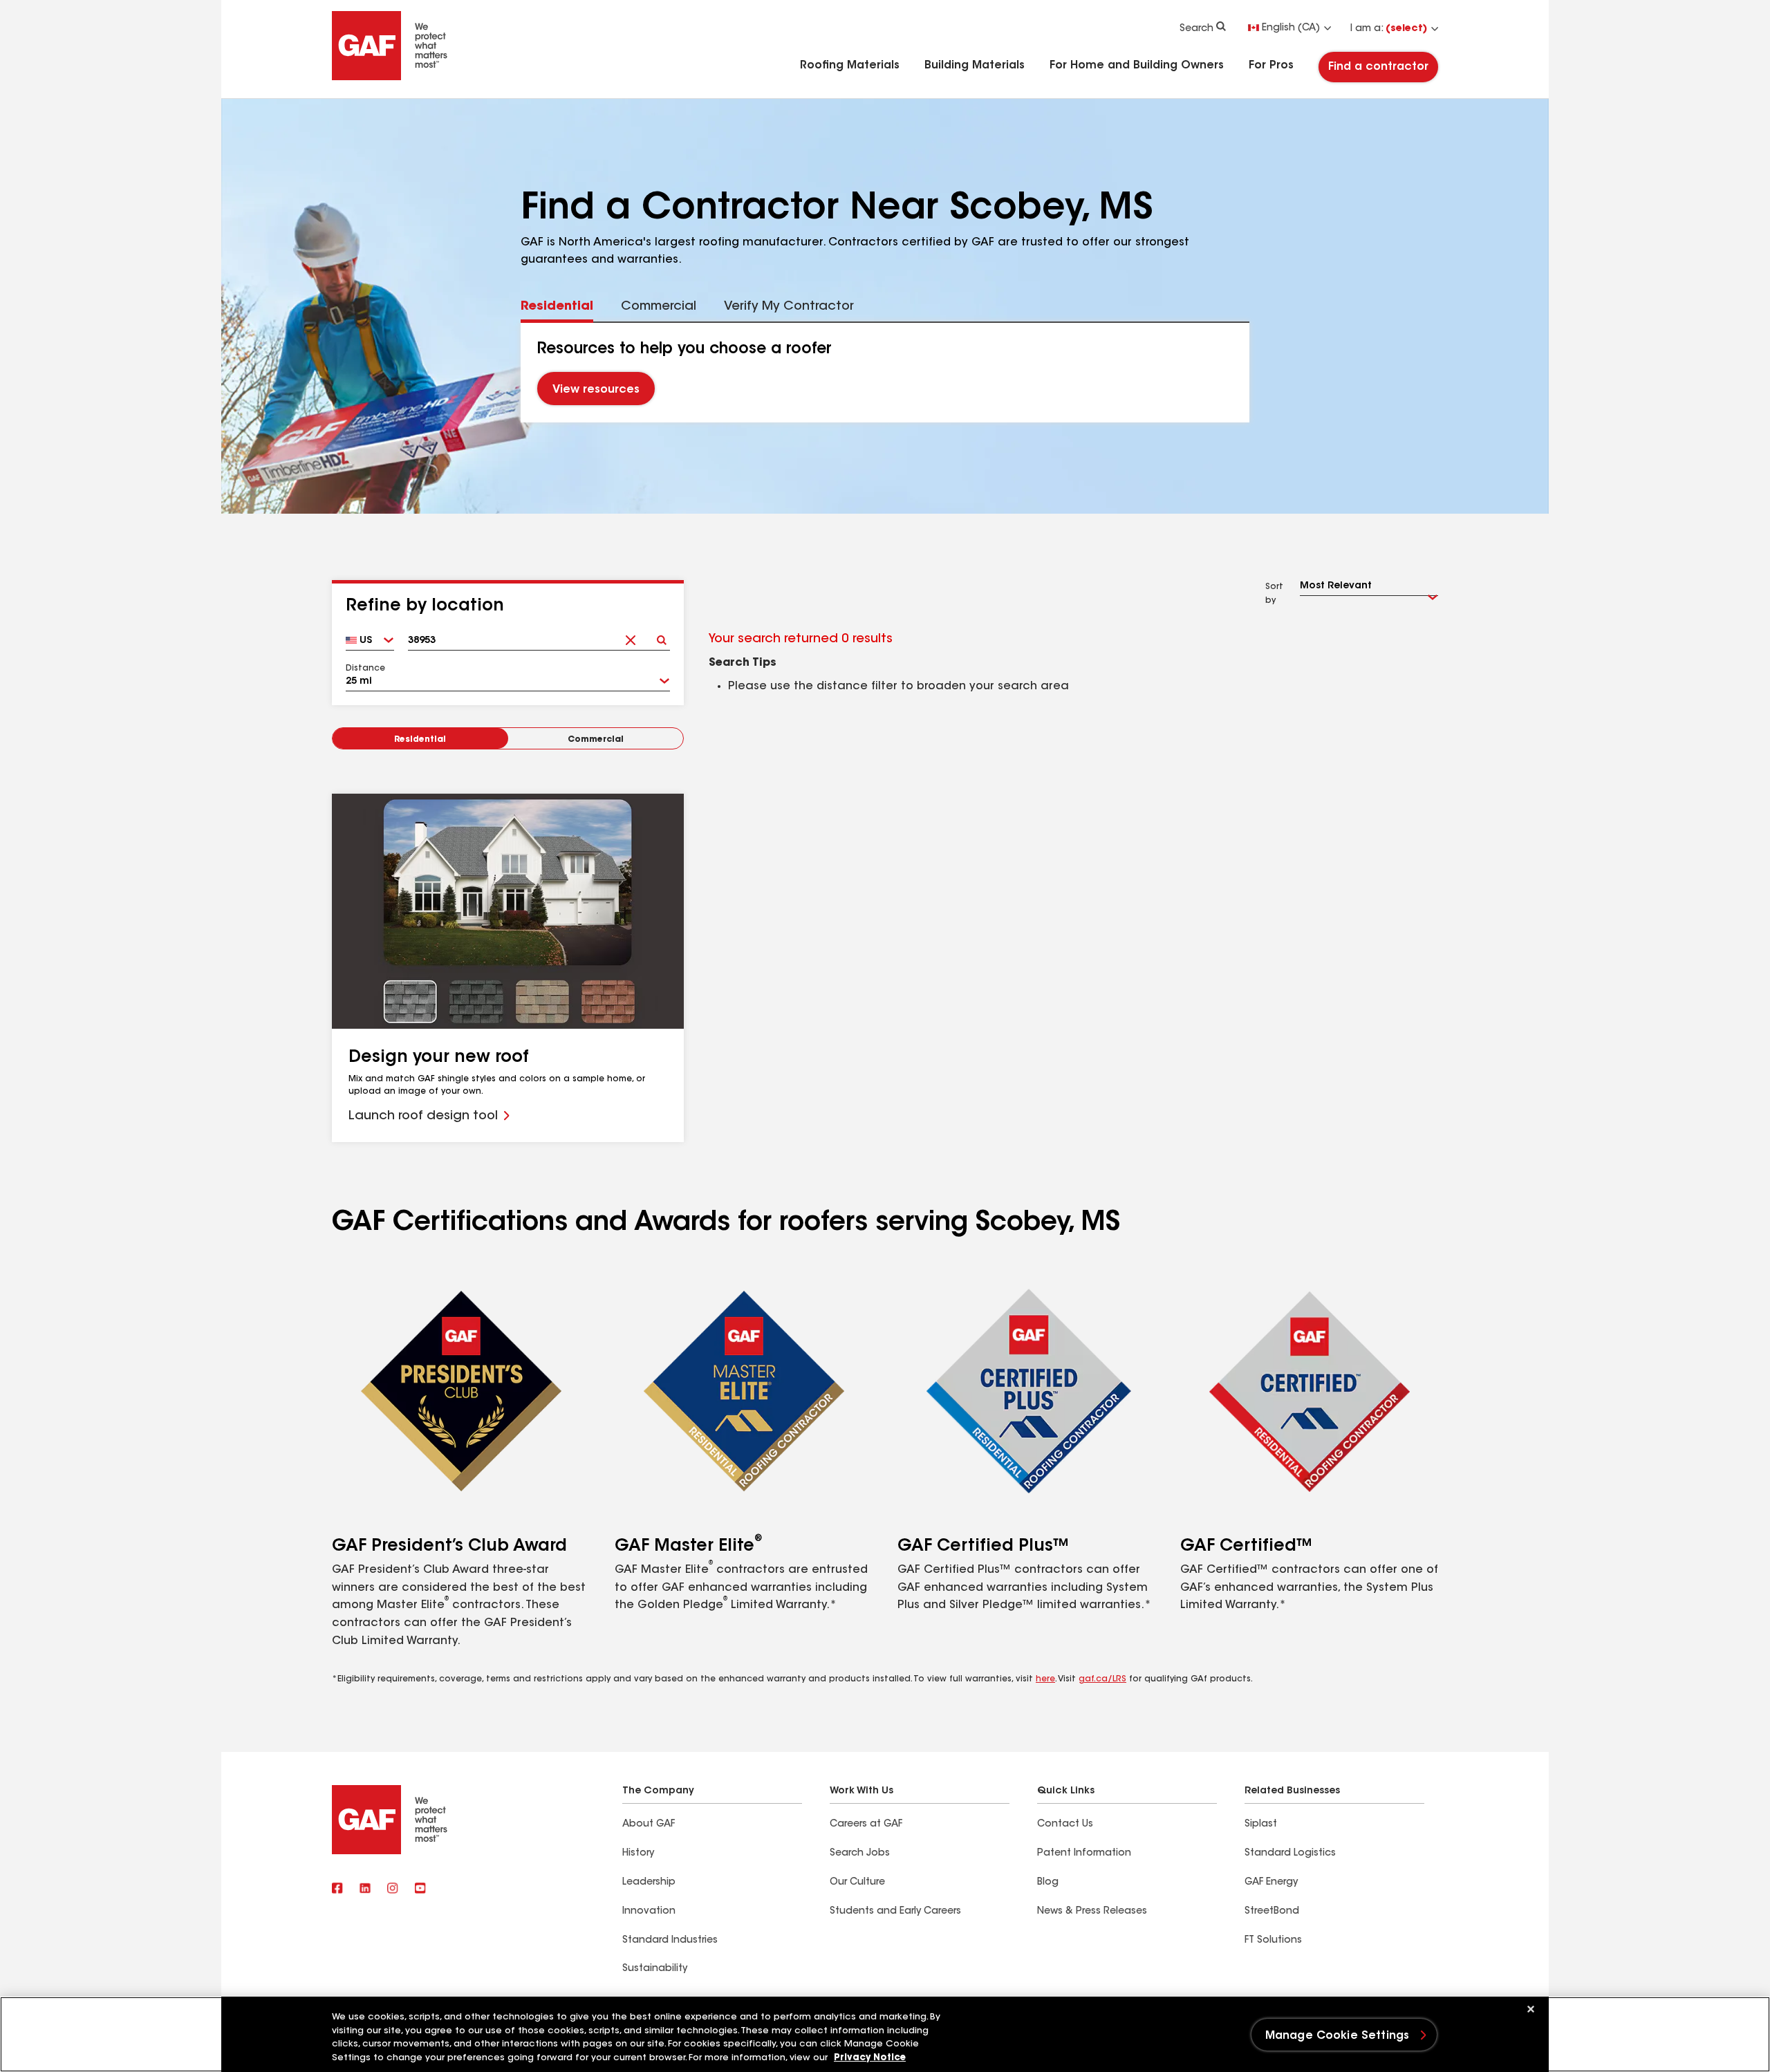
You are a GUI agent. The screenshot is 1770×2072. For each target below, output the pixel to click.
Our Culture (857, 1883)
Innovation (649, 1912)
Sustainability (655, 1969)
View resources (596, 391)
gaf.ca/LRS (1102, 1679)
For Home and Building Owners (1137, 66)
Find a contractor (1378, 67)
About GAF (649, 1824)
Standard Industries (670, 1941)
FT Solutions (1273, 1941)
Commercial (596, 740)
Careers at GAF (866, 1824)
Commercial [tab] (659, 307)
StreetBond (1272, 1912)
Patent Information (1084, 1854)
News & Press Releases (1092, 1912)
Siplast (1261, 1824)
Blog (1048, 1883)
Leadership (649, 1883)
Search (1196, 29)
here (1045, 1679)
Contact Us (1065, 1824)
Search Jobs (860, 1854)
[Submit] (661, 636)
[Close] (1531, 2009)
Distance (365, 669)
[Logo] (390, 77)
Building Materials (975, 66)
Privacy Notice (870, 2058)
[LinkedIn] (365, 1889)
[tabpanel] (885, 373)
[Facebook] (337, 1889)
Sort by (1274, 594)
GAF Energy (1271, 1883)
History (638, 1854)
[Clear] (630, 636)
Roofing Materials (850, 66)
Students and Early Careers (895, 1912)
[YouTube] (420, 1889)
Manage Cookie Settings (1338, 2036)
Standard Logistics (1290, 1854)
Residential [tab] (557, 307)
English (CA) (1291, 28)
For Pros (1271, 66)
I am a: (1389, 29)
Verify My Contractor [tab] (789, 307)
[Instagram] (393, 1889)
